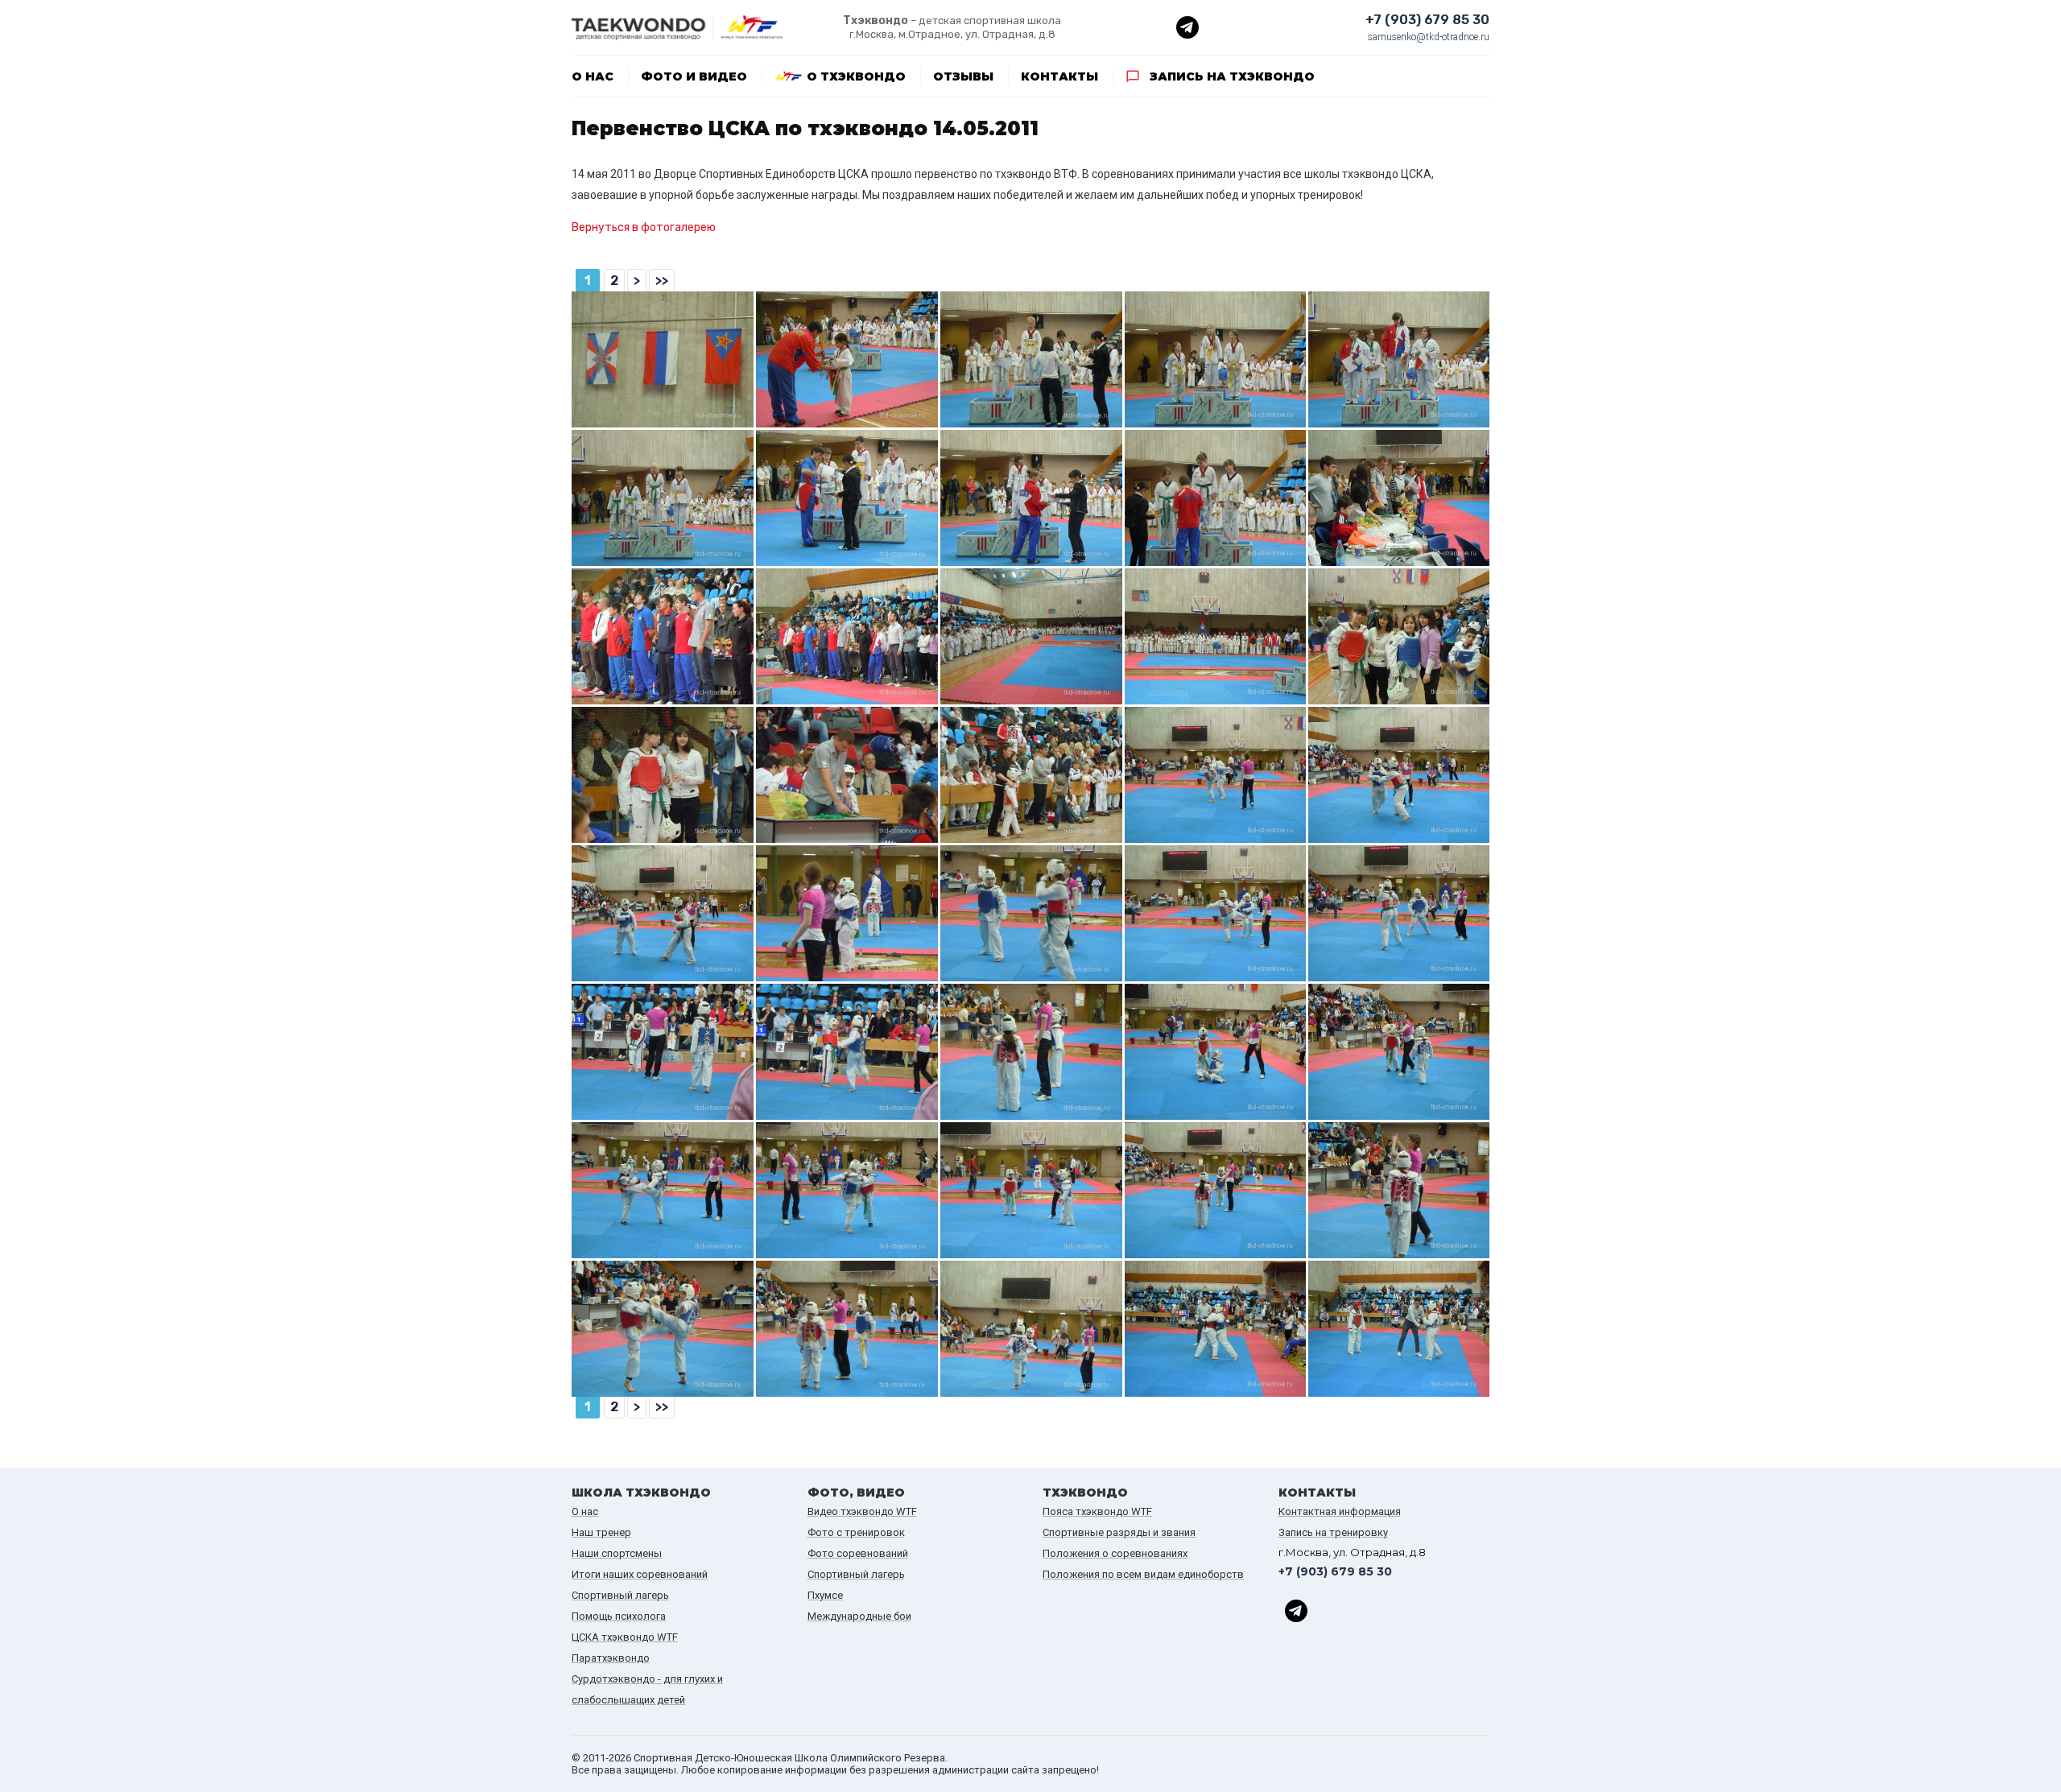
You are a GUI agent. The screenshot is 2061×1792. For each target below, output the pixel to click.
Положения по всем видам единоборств (1143, 1574)
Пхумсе (825, 1595)
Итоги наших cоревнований (640, 1574)
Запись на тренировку (1333, 1532)
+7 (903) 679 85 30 (1427, 20)
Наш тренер (601, 1532)
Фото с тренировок (856, 1532)
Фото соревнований (858, 1553)
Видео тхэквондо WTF (862, 1511)
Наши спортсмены (617, 1553)
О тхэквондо (856, 76)
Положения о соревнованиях (1115, 1553)
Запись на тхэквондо (1232, 76)
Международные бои (859, 1616)
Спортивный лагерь (620, 1595)
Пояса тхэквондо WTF (1097, 1511)
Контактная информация (1340, 1511)
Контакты (1059, 76)
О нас (593, 76)
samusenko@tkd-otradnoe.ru (1429, 37)
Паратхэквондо (611, 1658)
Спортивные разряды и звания (1119, 1532)
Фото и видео (694, 76)
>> (662, 281)
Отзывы (963, 76)
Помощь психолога (619, 1616)
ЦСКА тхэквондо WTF (625, 1637)
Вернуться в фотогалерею (644, 227)
